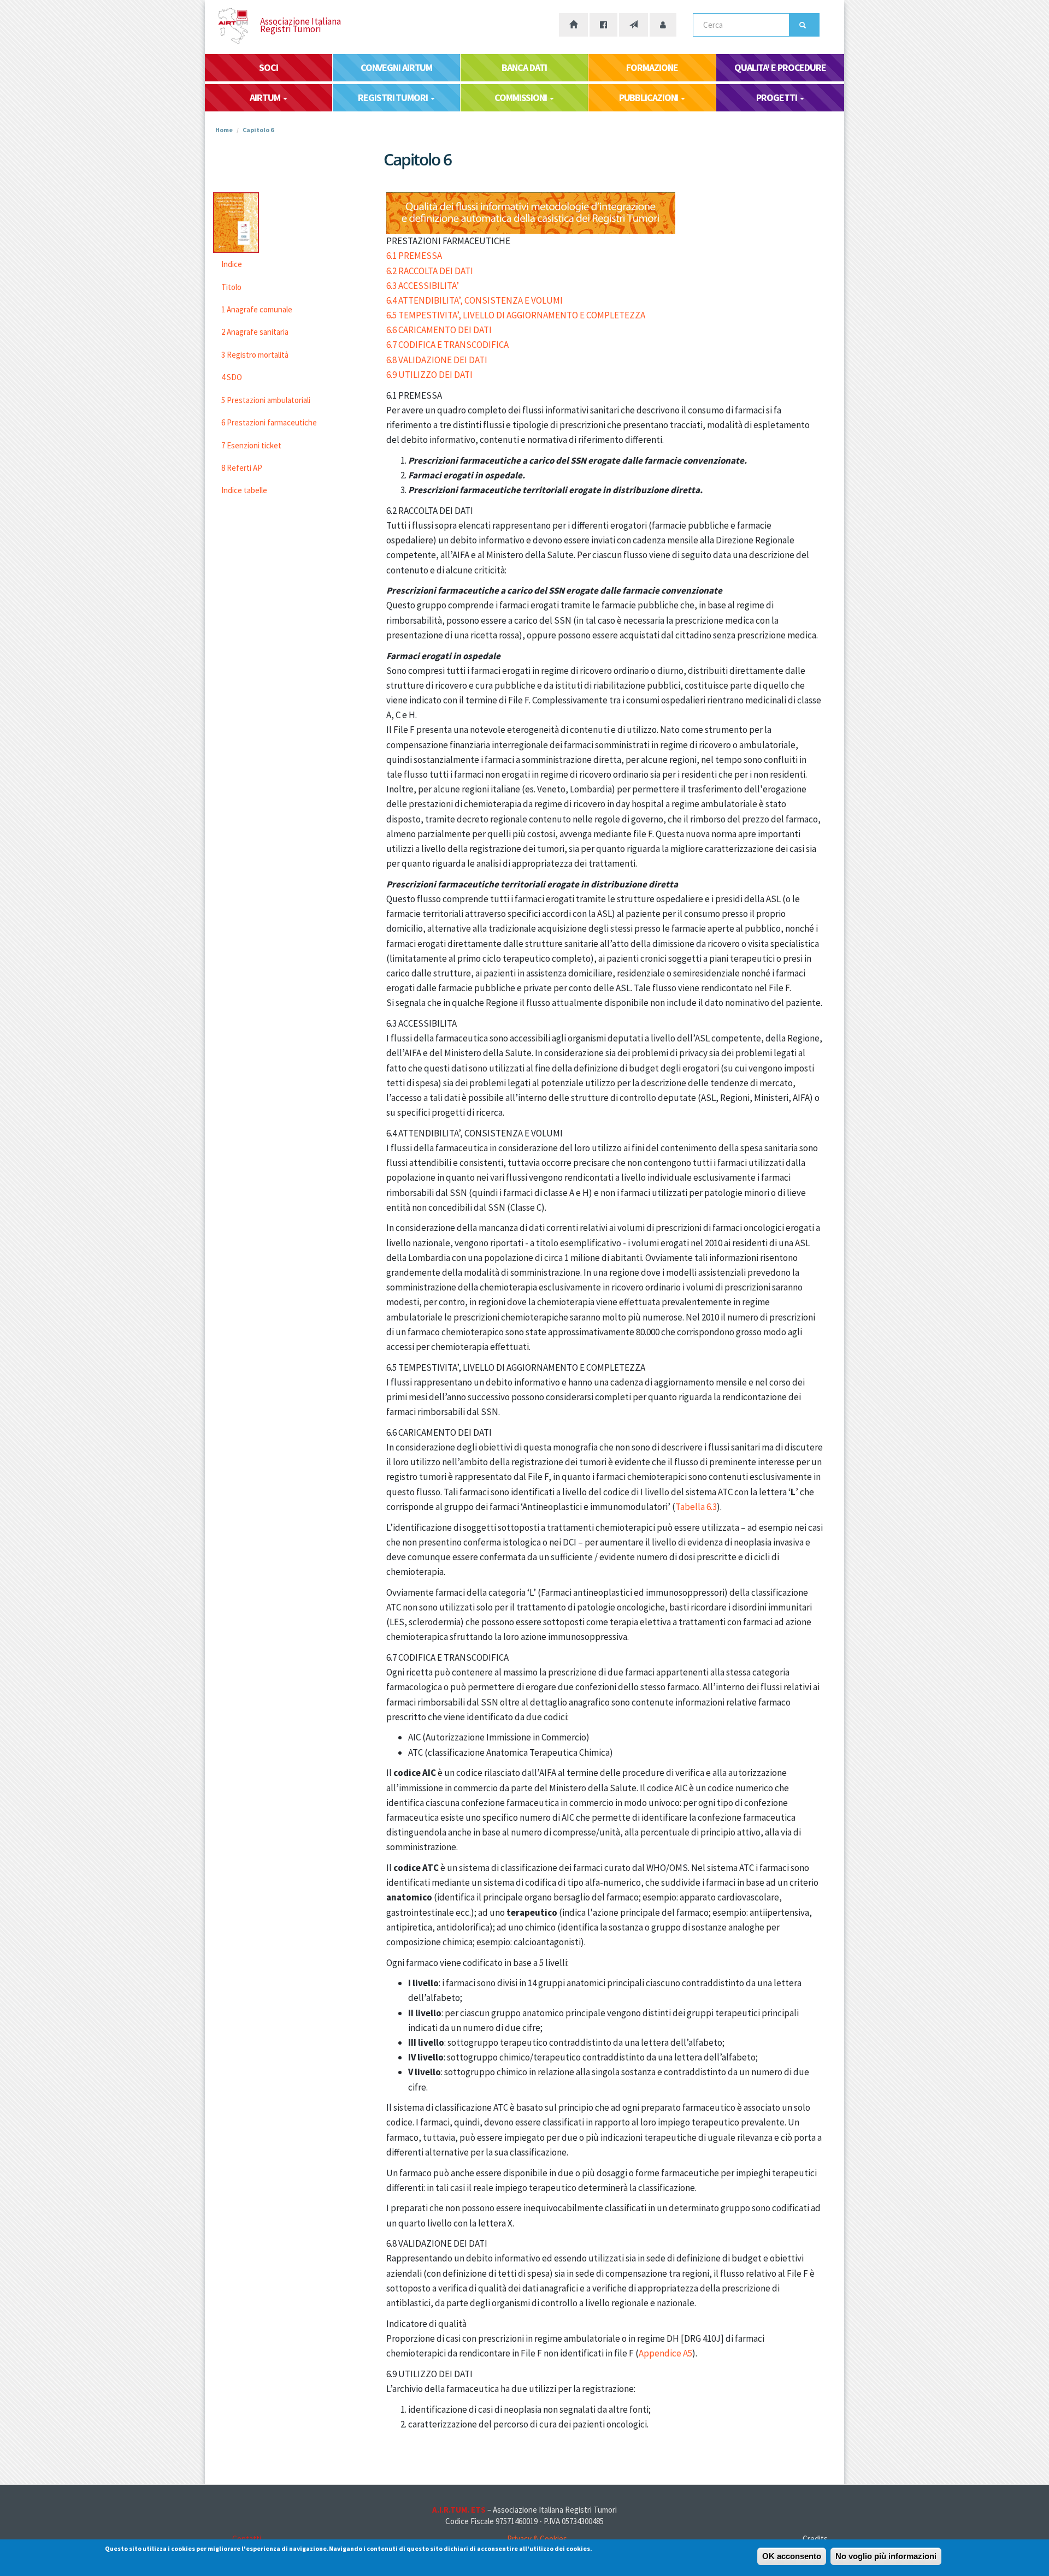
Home (224, 130)
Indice (232, 264)
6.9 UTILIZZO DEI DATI (429, 375)
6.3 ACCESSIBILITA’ (423, 286)
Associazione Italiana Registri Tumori (300, 25)
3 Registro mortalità (255, 355)
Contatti (247, 2539)
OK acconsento (792, 2556)
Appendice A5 (665, 2353)
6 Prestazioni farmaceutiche (269, 422)
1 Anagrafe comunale (257, 309)
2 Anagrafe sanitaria (255, 332)
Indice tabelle (244, 490)
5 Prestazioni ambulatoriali (266, 400)
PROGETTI (777, 97)
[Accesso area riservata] (663, 25)
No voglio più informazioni (886, 2556)
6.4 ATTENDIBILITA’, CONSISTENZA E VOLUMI (475, 300)
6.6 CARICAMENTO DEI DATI (439, 330)
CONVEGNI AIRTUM (397, 67)
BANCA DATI (524, 67)
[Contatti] (633, 25)
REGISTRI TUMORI (393, 97)
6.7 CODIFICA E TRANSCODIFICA (447, 345)
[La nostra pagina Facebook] (603, 25)
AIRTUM (266, 97)
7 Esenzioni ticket (251, 445)
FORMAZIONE (652, 67)
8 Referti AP (242, 468)
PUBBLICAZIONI (650, 97)
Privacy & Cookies (537, 2539)
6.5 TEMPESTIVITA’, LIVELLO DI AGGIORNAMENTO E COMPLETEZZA (516, 315)
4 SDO (232, 377)
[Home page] (573, 25)
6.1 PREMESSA (414, 256)
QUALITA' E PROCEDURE (780, 67)
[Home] (243, 26)
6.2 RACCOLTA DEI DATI (430, 271)
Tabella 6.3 (696, 1507)
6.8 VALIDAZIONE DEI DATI (437, 360)
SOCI (269, 67)
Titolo (231, 287)
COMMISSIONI (521, 97)
